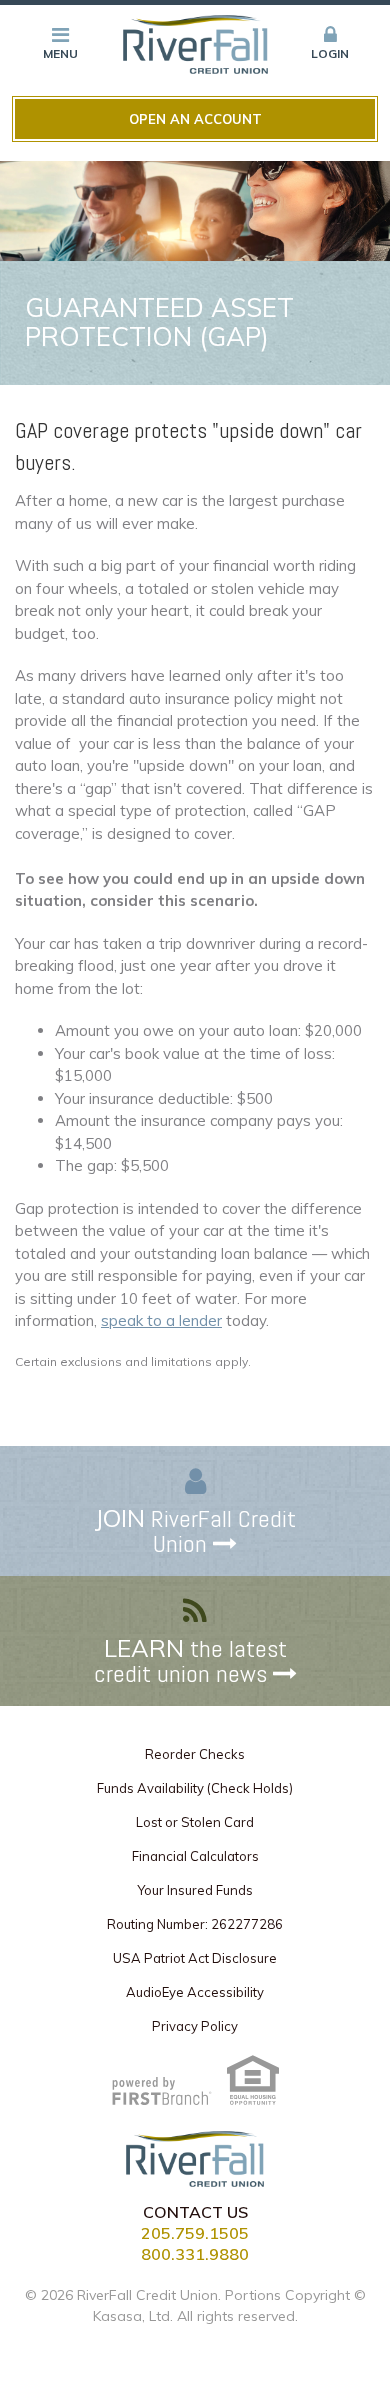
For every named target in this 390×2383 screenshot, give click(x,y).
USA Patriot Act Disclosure (195, 1958)
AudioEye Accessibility (195, 1992)
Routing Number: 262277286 (195, 1924)
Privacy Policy (195, 2026)
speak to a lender (161, 1320)
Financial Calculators (195, 1856)
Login (330, 53)
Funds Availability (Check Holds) (195, 1788)
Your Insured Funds (195, 1890)
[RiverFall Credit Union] (195, 42)
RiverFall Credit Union (195, 1531)
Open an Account (195, 119)
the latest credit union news (190, 1661)
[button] (330, 44)
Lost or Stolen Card (195, 1822)
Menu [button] (60, 53)
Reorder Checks (195, 1754)
